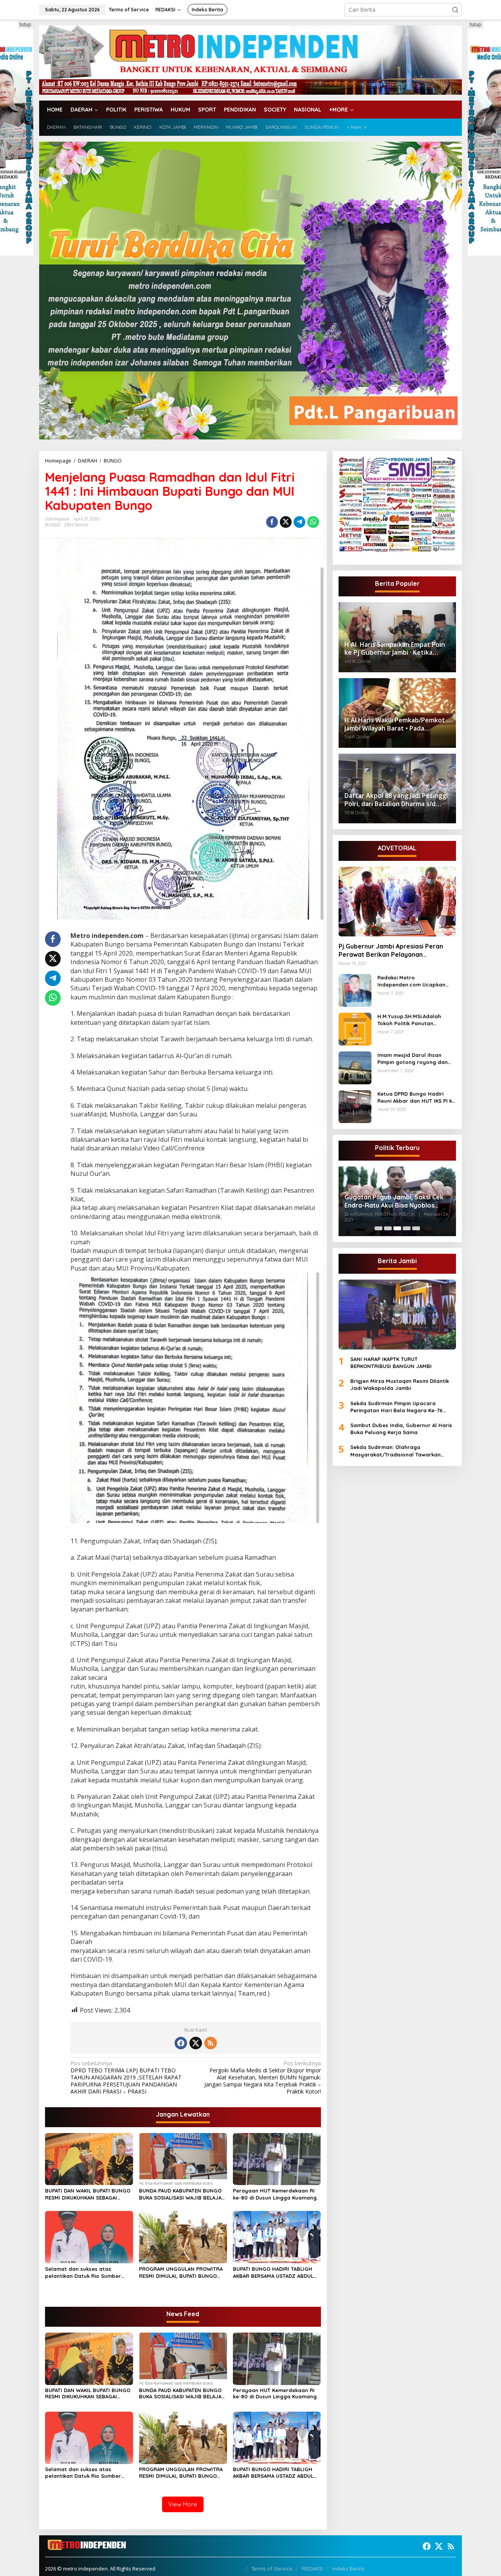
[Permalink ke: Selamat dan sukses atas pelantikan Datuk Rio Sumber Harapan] (89, 2237)
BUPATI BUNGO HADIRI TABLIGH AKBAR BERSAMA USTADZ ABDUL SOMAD (273, 2273)
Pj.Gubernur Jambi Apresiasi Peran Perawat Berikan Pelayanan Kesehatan (391, 950)
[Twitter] (196, 2043)
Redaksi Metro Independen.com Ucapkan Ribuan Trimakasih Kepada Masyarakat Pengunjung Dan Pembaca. (415, 981)
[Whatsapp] (313, 522)
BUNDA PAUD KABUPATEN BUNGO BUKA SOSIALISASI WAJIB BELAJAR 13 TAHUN (182, 2194)
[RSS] (211, 2043)
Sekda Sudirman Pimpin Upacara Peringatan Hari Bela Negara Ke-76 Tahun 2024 (396, 1407)
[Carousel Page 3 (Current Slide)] (397, 1228)
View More (183, 2504)
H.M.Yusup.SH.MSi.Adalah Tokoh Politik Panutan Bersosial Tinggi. (409, 1020)
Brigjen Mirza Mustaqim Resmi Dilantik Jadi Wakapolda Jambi (400, 1384)
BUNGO (53, 525)
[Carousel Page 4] (407, 1228)
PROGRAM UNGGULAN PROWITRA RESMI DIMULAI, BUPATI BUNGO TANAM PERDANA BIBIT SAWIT (181, 2273)
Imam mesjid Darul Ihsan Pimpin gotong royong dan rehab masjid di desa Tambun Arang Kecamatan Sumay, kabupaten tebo (416, 1059)
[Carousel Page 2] (388, 1228)
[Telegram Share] (299, 522)
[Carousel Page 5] (416, 1228)
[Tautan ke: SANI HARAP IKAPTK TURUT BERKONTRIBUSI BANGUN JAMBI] (397, 1314)
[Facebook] (181, 2043)
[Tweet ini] (286, 522)
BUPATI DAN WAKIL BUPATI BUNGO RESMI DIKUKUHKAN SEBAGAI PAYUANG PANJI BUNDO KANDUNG (88, 2194)
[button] (455, 10)
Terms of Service (272, 2569)
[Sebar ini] (272, 522)
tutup (25, 24)
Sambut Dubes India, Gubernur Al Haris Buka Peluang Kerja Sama (401, 1429)
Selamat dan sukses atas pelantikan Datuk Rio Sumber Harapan (83, 2273)
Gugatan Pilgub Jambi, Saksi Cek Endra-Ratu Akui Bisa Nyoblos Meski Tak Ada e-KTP (394, 1201)
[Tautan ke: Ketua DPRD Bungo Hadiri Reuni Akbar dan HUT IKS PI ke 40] (355, 1106)
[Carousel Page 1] (378, 1228)
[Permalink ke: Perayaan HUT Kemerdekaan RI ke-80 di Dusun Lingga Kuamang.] (277, 2158)
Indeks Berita (348, 2569)
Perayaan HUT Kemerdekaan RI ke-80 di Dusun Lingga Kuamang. (275, 2194)
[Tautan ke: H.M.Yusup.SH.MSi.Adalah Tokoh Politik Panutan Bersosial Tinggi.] (355, 1029)
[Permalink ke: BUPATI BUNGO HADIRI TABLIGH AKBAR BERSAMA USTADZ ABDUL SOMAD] (277, 2237)
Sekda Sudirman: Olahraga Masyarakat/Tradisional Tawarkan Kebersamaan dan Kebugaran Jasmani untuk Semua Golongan (401, 1451)
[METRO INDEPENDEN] (250, 59)
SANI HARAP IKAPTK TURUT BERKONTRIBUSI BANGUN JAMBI (391, 1363)
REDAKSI (312, 2569)
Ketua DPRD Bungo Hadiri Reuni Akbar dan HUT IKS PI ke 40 (416, 1097)
